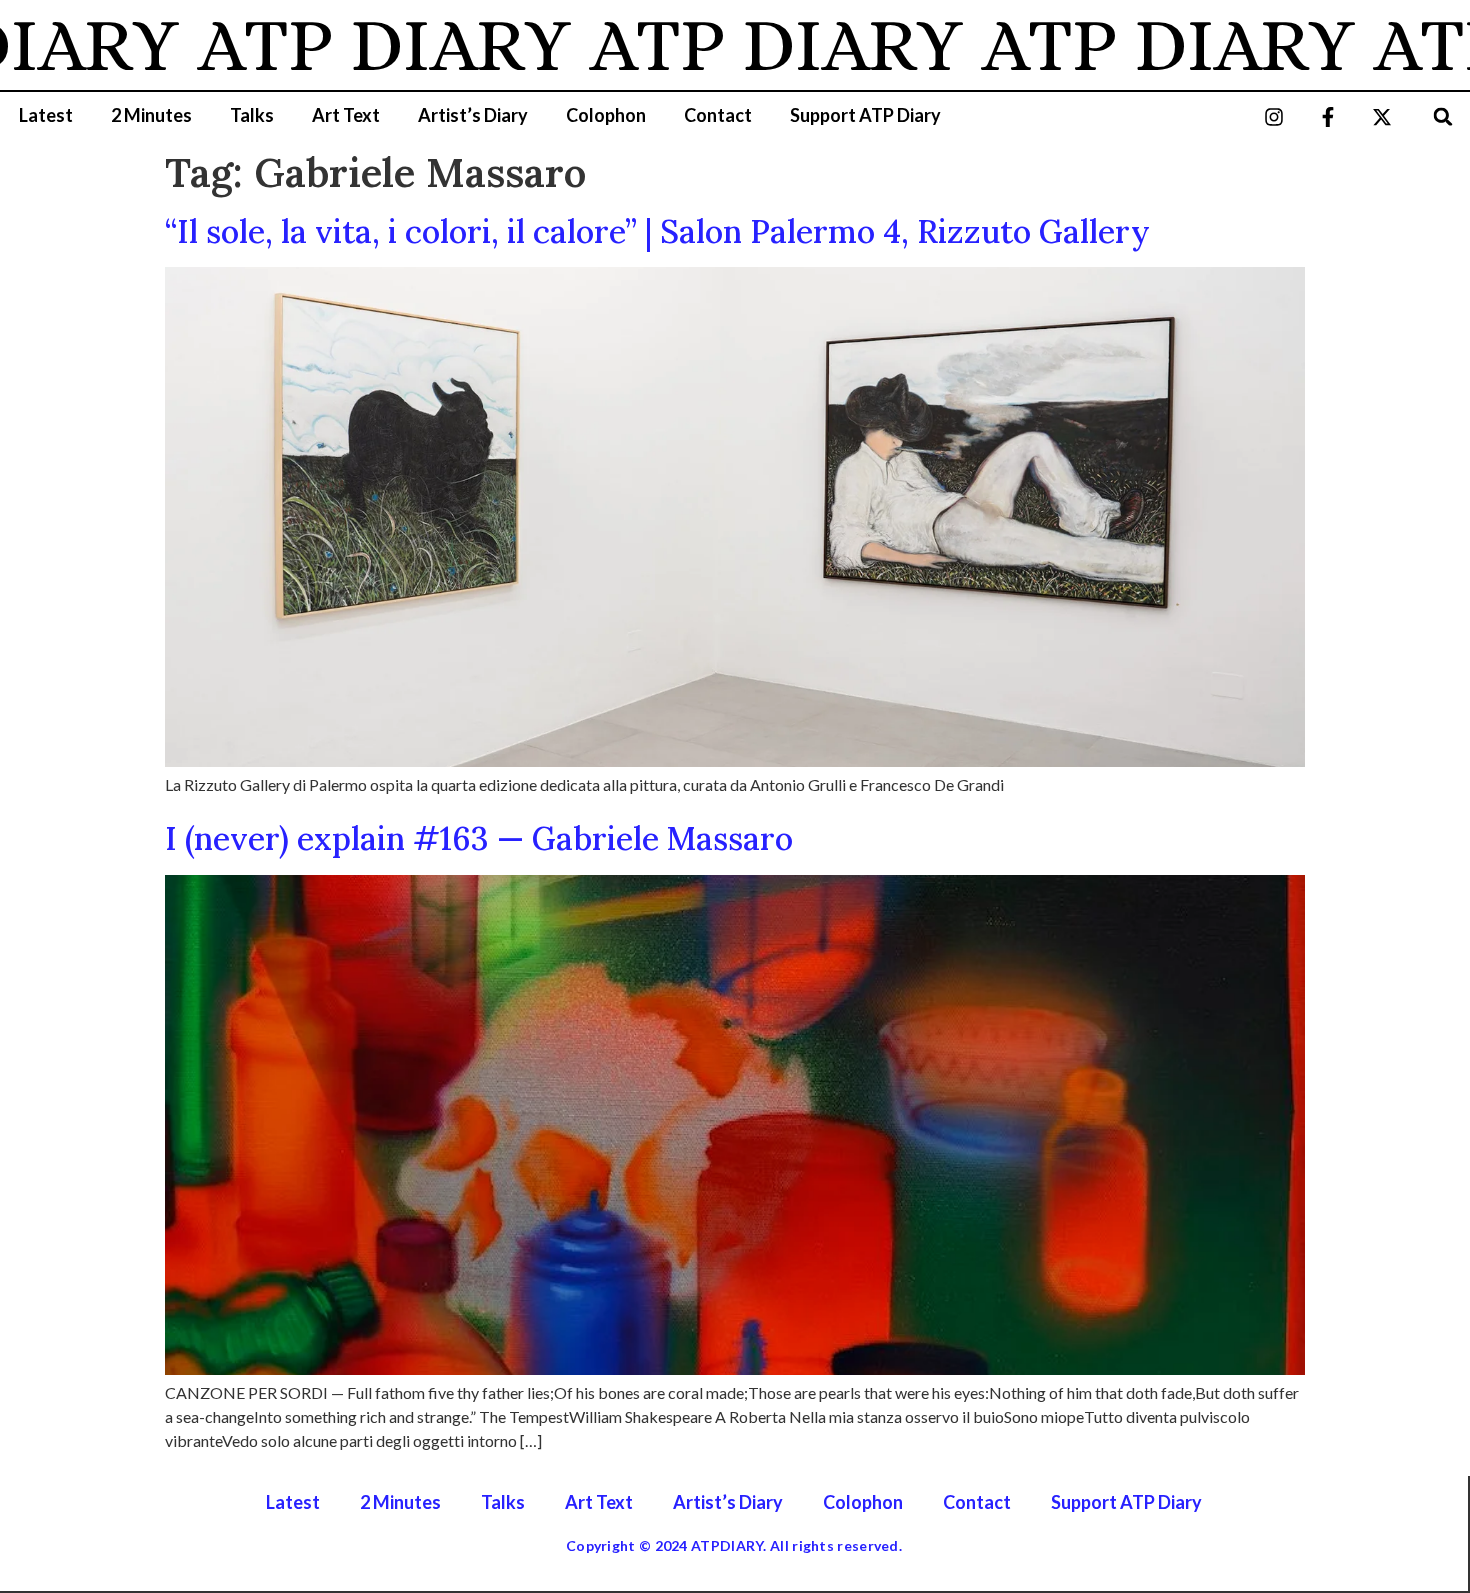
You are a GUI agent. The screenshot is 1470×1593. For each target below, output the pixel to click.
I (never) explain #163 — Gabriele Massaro (479, 838)
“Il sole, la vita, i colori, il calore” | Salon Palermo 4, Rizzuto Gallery (657, 231)
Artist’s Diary (473, 115)
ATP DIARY (342, 45)
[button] (1443, 116)
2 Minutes (151, 115)
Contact (718, 115)
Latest (46, 115)
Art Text (346, 115)
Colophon (606, 115)
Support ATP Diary (865, 115)
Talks (252, 115)
